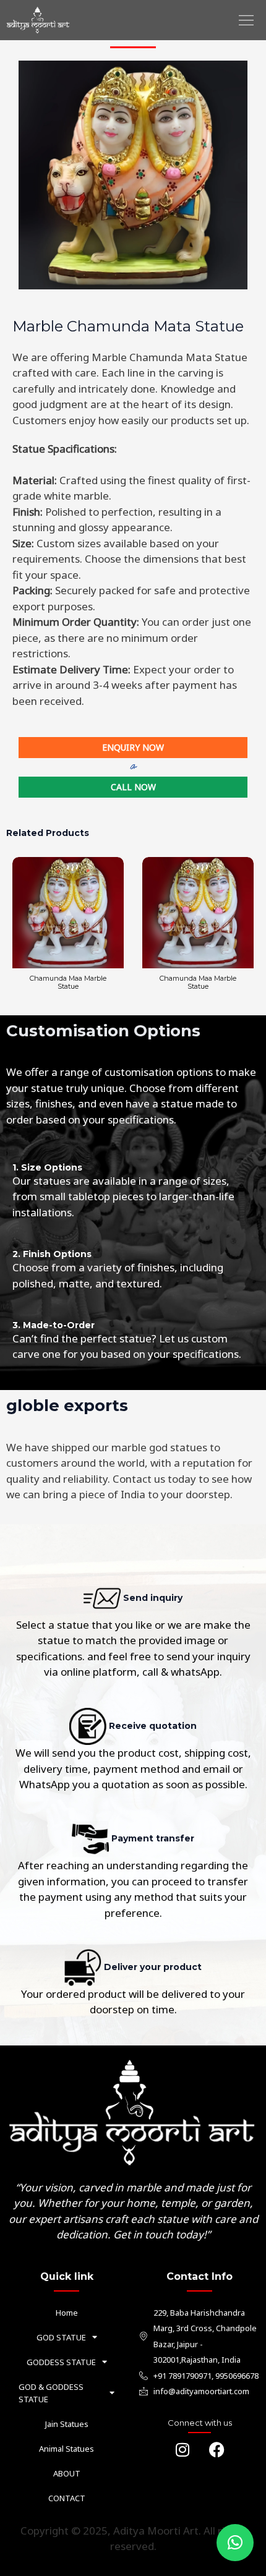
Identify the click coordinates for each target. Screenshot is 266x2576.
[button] (246, 20)
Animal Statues (66, 2449)
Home (67, 2313)
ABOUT (67, 2473)
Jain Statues (67, 2424)
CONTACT (67, 2498)
